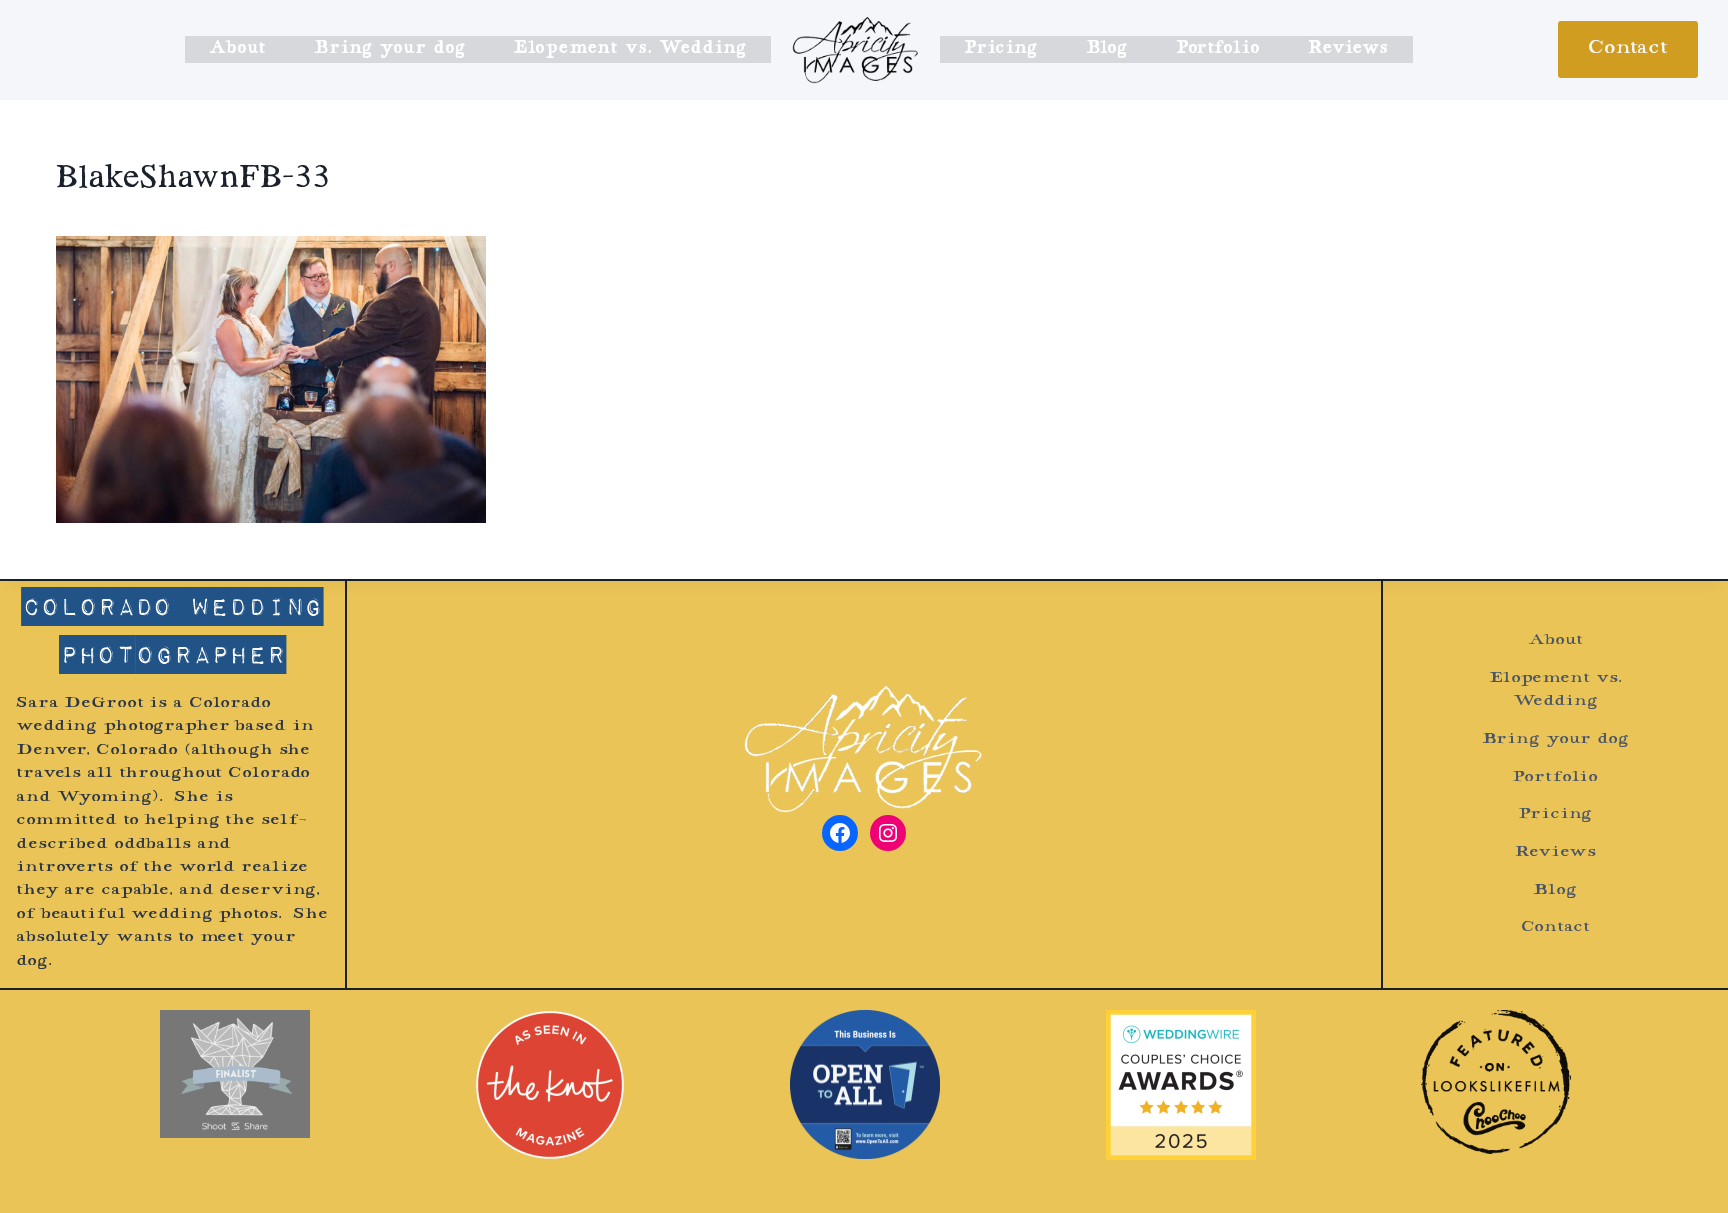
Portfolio (1218, 49)
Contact (1628, 49)
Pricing (1000, 49)
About (237, 49)
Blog (1107, 49)
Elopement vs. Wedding (629, 49)
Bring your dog (389, 49)
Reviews (1348, 49)
